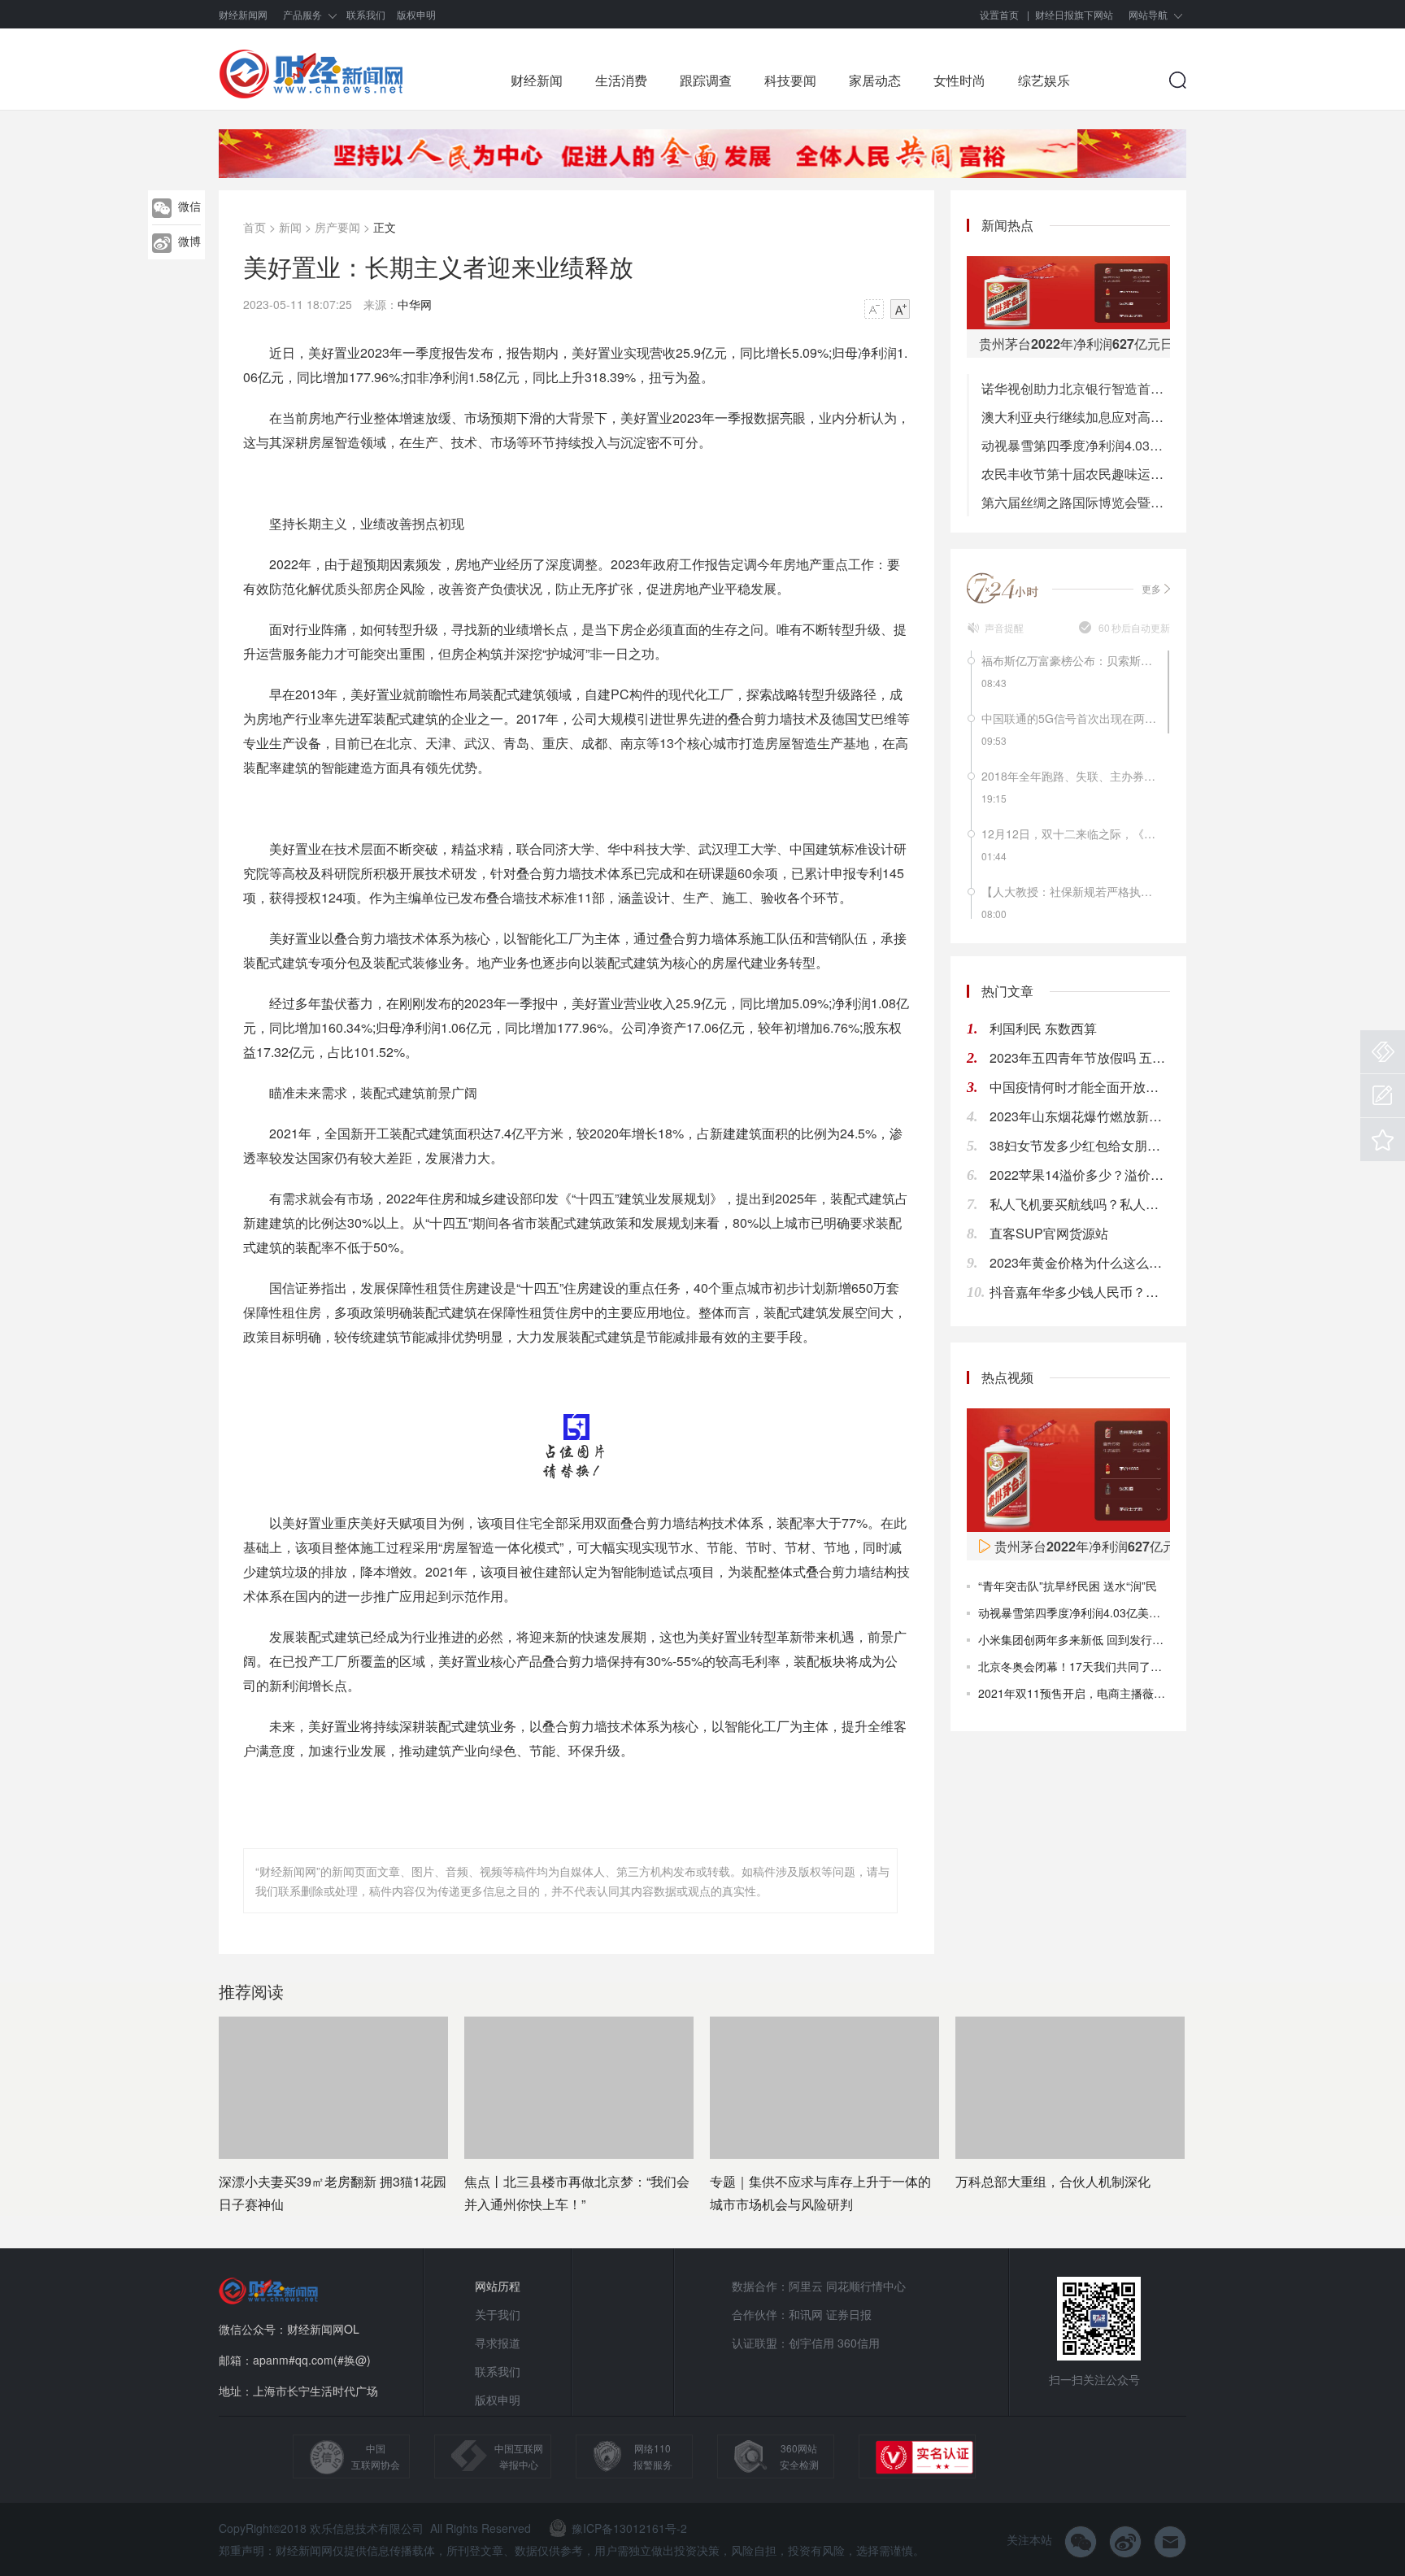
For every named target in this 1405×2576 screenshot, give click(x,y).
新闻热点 (1007, 225)
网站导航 (1148, 14)
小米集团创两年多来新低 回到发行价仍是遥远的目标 (1111, 1639)
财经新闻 (537, 80)
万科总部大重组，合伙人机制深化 (1053, 2181)
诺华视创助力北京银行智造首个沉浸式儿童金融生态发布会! (1076, 388)
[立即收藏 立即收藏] (1383, 1140)
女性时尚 (959, 80)
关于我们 (498, 2314)
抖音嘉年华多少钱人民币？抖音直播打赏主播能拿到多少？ (1080, 1292)
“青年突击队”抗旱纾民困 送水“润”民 (1068, 1586)
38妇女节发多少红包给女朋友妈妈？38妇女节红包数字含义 (1080, 1145)
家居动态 (875, 80)
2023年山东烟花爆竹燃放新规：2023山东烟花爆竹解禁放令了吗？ (1080, 1116)
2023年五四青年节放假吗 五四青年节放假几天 (1080, 1057)
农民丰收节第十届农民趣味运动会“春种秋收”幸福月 (1076, 474)
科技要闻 (790, 80)
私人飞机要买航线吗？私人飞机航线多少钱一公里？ (1080, 1204)
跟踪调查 (706, 80)
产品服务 (302, 14)
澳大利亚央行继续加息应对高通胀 (1076, 417)
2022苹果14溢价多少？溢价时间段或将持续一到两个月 (1080, 1175)
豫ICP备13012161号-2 (629, 2528)
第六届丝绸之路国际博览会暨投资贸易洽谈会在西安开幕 (1076, 502)
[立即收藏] (1383, 1140)
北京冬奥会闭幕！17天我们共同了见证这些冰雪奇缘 (1110, 1666)
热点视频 (1007, 1377)
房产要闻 (337, 227)
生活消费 (621, 80)
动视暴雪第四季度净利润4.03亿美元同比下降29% (1076, 445)
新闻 (290, 227)
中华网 (415, 304)
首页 (254, 227)
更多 (1151, 588)
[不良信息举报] (1383, 1052)
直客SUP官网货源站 (1049, 1233)
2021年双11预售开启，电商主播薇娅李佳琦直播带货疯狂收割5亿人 (1149, 1693)
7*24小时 (1003, 588)
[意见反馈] (1383, 1096)
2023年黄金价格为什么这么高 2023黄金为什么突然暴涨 (1080, 1262)
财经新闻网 (243, 14)
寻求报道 (498, 2343)
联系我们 (366, 14)
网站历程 (498, 2286)
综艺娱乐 (1044, 80)
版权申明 (416, 14)
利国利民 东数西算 (1043, 1028)
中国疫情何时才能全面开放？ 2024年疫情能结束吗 (1080, 1087)
